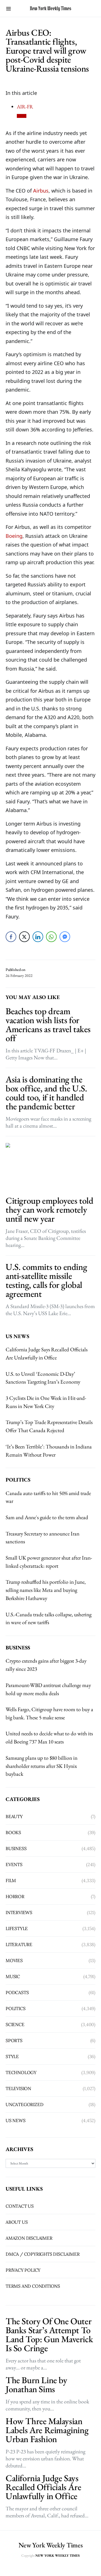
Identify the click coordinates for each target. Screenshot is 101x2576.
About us (17, 2222)
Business (16, 1848)
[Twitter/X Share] (24, 937)
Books (13, 1832)
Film (11, 1880)
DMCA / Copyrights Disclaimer (43, 2254)
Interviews (19, 1912)
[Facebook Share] (11, 937)
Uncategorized (24, 2104)
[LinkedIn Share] (38, 937)
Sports (14, 2040)
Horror (15, 1896)
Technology (21, 2072)
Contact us (20, 2206)
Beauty (14, 1816)
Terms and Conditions (33, 2286)
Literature (19, 1944)
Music (13, 1976)
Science (15, 2024)
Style (12, 2056)
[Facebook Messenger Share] (65, 937)
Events (14, 1864)
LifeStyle (17, 1928)
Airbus (41, 191)
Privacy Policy (23, 2270)
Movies (14, 1960)
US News (16, 2120)
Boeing (14, 536)
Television (18, 2088)
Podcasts (17, 1992)
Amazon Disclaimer (29, 2238)
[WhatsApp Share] (51, 937)
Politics (15, 2008)
